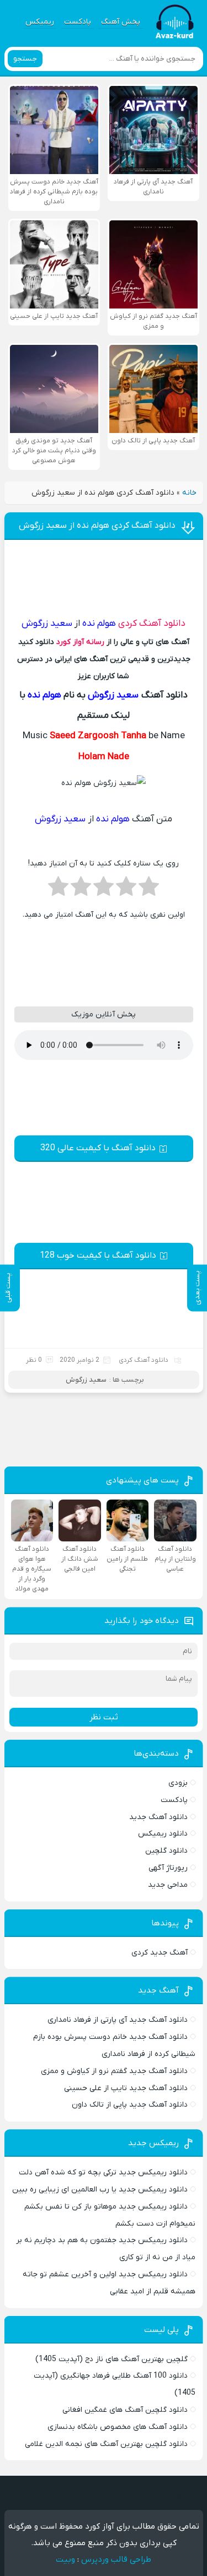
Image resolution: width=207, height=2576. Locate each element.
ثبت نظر (104, 1717)
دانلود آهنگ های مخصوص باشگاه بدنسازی (118, 2427)
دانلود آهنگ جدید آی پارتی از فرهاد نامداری (118, 2020)
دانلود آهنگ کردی (152, 624)
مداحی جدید (168, 1885)
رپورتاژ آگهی (168, 1868)
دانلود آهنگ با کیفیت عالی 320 (98, 1148)
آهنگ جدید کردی (160, 1953)
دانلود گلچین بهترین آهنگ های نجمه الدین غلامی (106, 2444)
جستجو (25, 59)
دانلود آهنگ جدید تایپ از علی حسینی (126, 2088)
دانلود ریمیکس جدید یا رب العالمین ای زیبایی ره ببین (100, 2190)
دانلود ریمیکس (163, 1834)
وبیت (65, 2559)
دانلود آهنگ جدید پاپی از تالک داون (130, 2105)
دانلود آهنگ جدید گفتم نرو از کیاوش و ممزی (114, 2071)
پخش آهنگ (121, 22)
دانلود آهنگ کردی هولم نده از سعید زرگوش (97, 526)
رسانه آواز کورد (80, 642)
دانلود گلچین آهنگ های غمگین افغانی (125, 2410)
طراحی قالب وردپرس (116, 2559)
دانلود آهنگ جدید (158, 1817)
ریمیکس (40, 22)
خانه (189, 493)
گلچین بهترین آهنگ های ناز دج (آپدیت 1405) (112, 2359)
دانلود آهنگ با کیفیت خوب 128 (98, 1255)
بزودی (178, 1783)
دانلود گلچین (166, 1851)
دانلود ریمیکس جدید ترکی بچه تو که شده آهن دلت (103, 2172)
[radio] (149, 890)
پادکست (78, 22)
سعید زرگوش (86, 1380)
